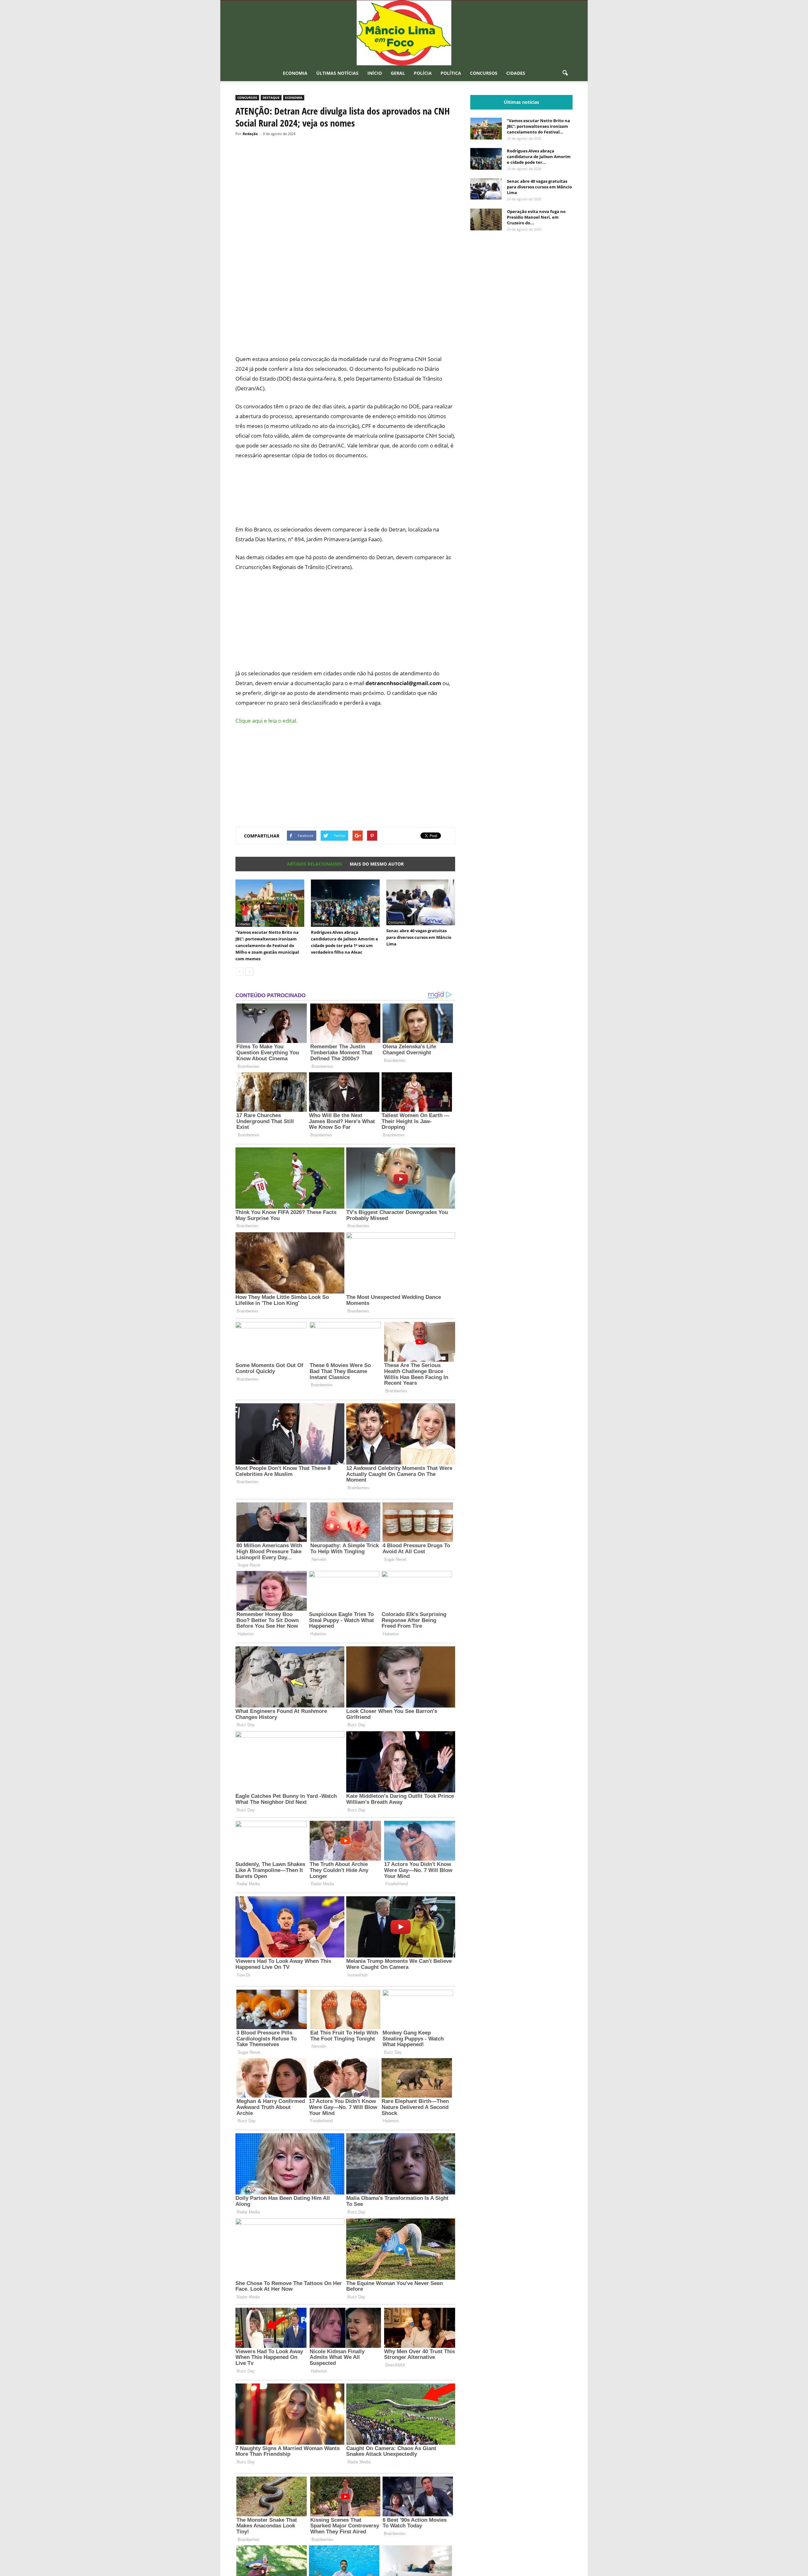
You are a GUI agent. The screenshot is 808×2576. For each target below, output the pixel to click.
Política (451, 73)
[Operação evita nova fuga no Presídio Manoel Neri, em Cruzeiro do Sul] (486, 219)
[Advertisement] (345, 326)
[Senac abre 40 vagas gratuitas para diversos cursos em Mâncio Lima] (421, 902)
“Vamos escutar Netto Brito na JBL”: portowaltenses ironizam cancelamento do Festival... (538, 126)
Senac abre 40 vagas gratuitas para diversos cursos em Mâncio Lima (419, 937)
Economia (295, 73)
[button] (565, 73)
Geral (398, 73)
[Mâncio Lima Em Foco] (404, 33)
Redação (250, 134)
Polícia (423, 73)
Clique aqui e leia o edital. (267, 721)
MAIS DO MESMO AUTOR (377, 864)
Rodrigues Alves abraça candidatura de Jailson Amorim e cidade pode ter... (539, 157)
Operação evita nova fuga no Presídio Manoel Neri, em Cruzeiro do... (536, 217)
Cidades (516, 73)
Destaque (271, 98)
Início (375, 73)
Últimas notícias (337, 73)
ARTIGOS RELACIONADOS (315, 864)
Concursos (484, 73)
